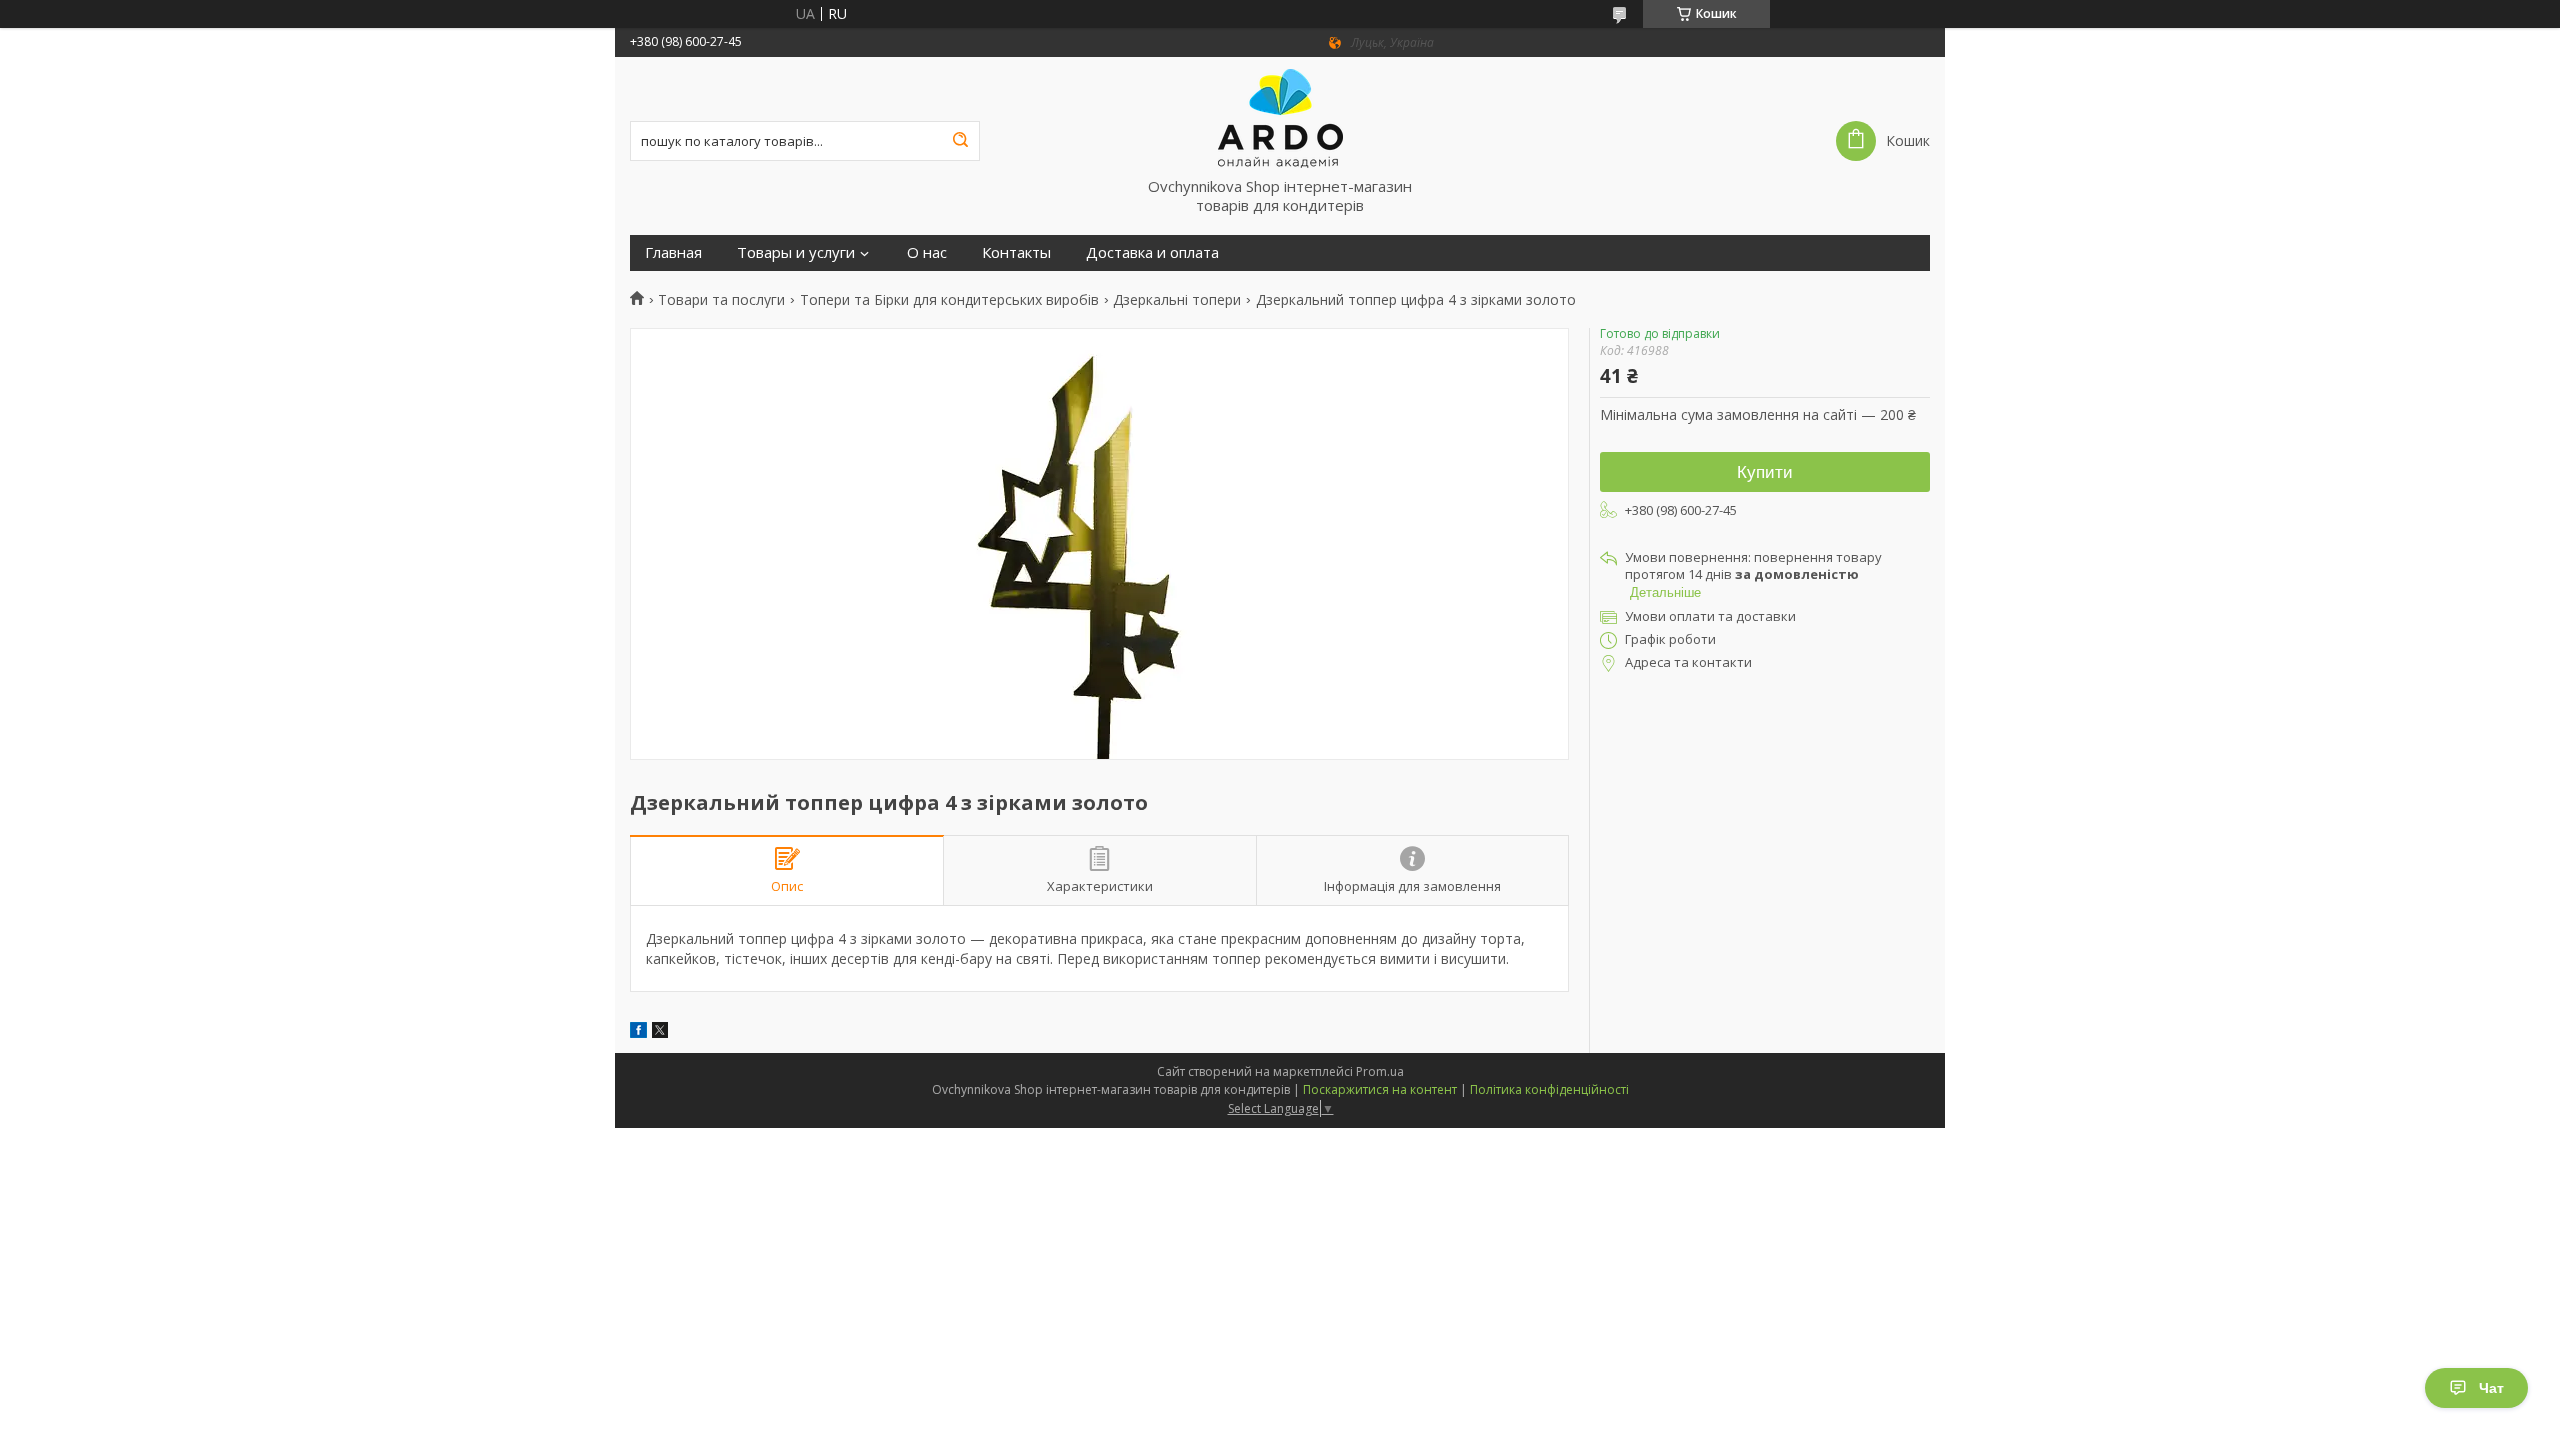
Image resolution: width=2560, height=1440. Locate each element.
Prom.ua (1380, 1071)
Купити (1765, 472)
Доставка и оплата (1152, 252)
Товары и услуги (796, 252)
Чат (2491, 1388)
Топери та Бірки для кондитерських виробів (949, 300)
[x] (660, 1032)
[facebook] (638, 1032)
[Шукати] (960, 141)
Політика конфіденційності (1549, 1089)
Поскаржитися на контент (1380, 1089)
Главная (673, 252)
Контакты (1016, 252)
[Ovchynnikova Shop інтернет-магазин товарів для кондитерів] (1280, 117)
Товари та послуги (721, 300)
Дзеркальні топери (1177, 300)
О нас (927, 252)
